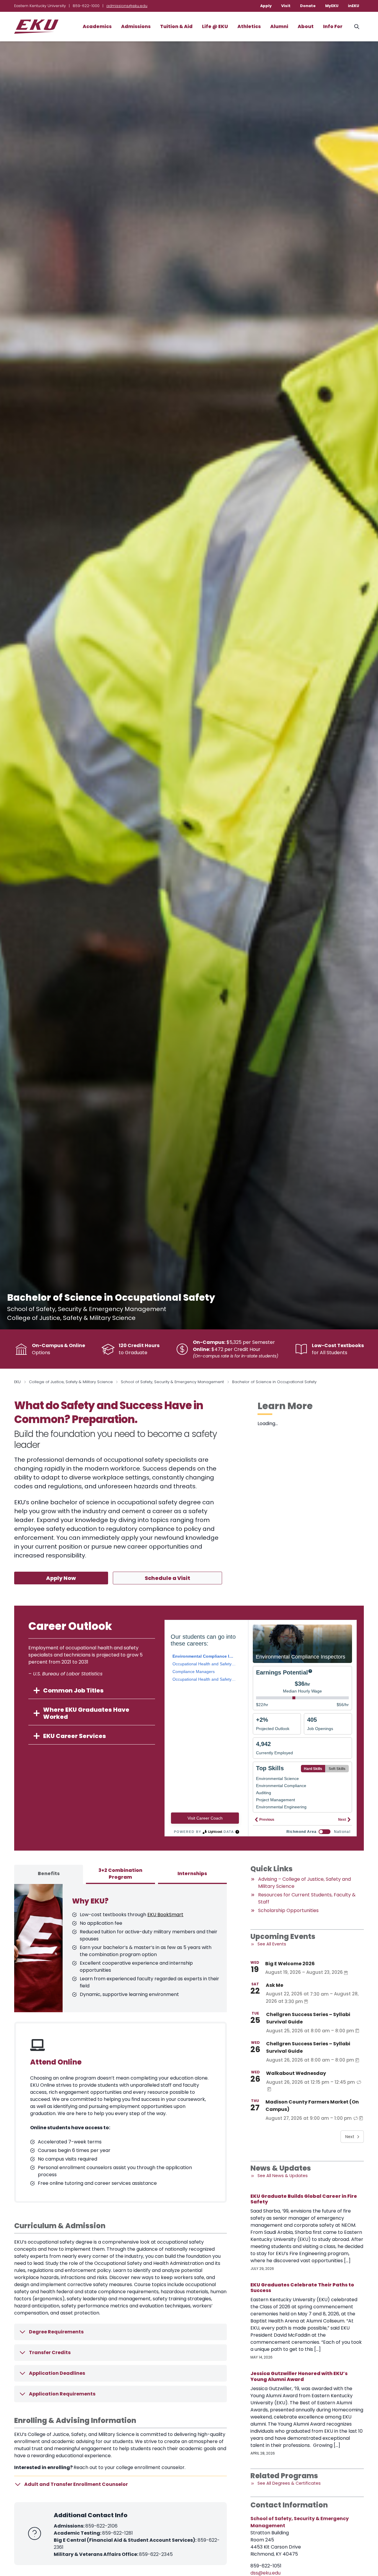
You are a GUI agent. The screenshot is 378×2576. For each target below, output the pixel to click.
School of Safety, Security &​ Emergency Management (172, 1382)
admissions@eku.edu (127, 6)
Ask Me (274, 1985)
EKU (17, 1382)
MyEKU (332, 6)
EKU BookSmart (165, 1915)
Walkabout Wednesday (296, 2073)
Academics (97, 26)
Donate (308, 6)
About (306, 26)
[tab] (49, 1874)
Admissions (136, 26)
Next (350, 2137)
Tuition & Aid (176, 26)
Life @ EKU (215, 26)
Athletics (249, 26)
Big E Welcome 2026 (290, 1964)
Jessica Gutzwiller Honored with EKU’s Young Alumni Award (299, 2376)
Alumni (279, 26)
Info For (333, 26)
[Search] (357, 27)
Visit (286, 6)
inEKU (353, 6)
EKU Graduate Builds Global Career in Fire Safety (304, 2199)
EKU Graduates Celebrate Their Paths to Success (302, 2288)
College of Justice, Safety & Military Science (71, 1382)
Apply (266, 6)
